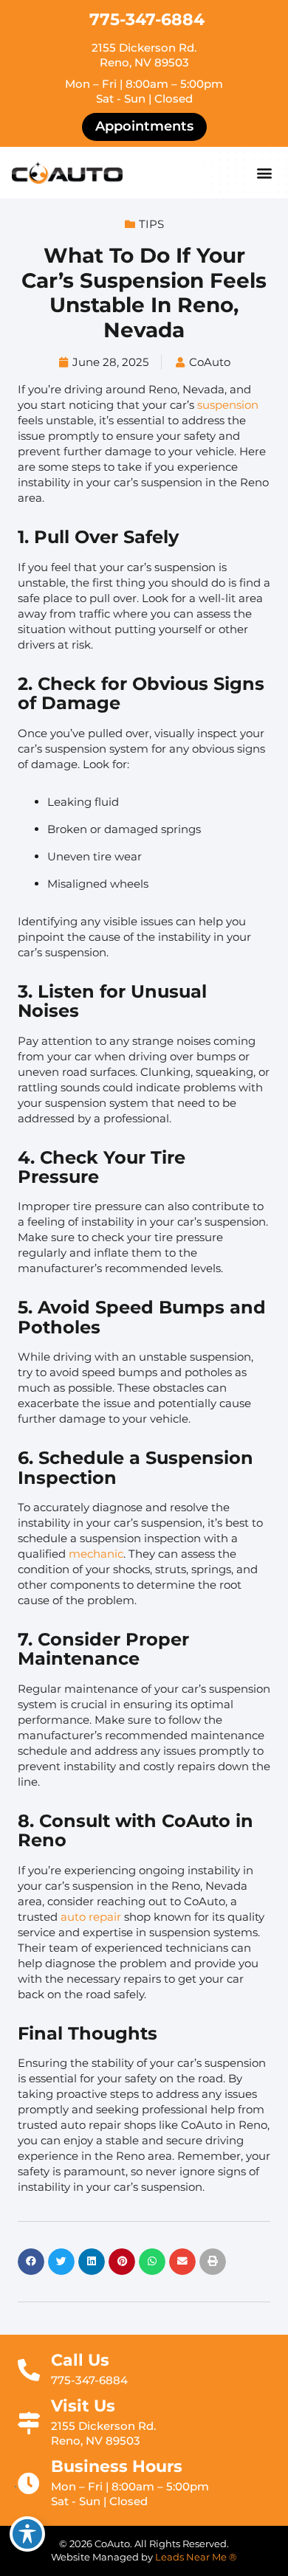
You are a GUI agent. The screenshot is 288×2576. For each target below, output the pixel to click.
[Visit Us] (29, 2423)
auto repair (91, 1917)
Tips (151, 224)
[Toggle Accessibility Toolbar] (27, 2534)
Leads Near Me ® (196, 2557)
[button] (264, 173)
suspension (228, 405)
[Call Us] (29, 2370)
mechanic (96, 1554)
